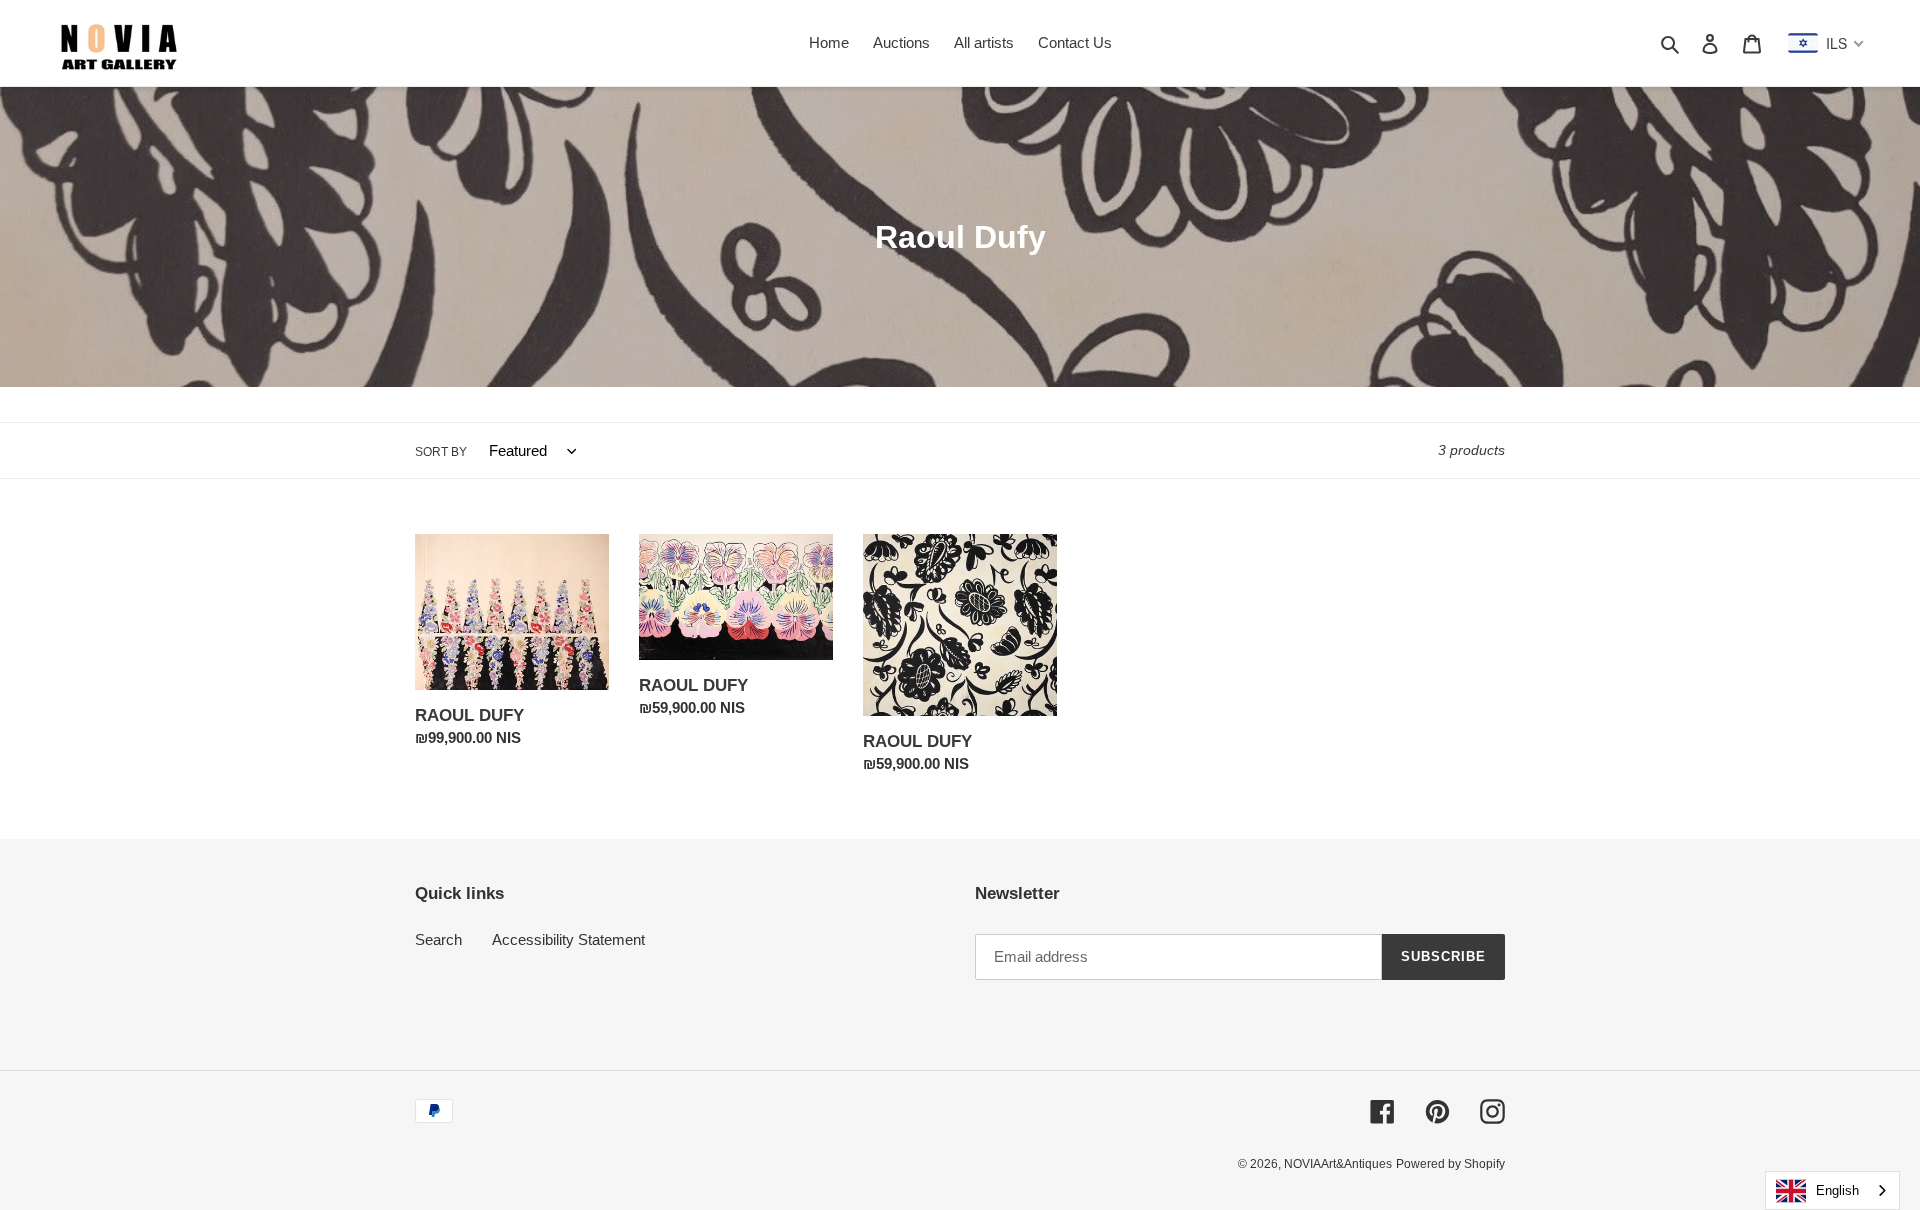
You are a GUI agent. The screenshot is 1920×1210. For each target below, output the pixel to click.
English (1837, 1190)
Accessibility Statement (568, 939)
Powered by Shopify (1450, 1164)
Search (438, 939)
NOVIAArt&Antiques (1338, 1164)
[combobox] (1832, 1190)
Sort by (441, 452)
